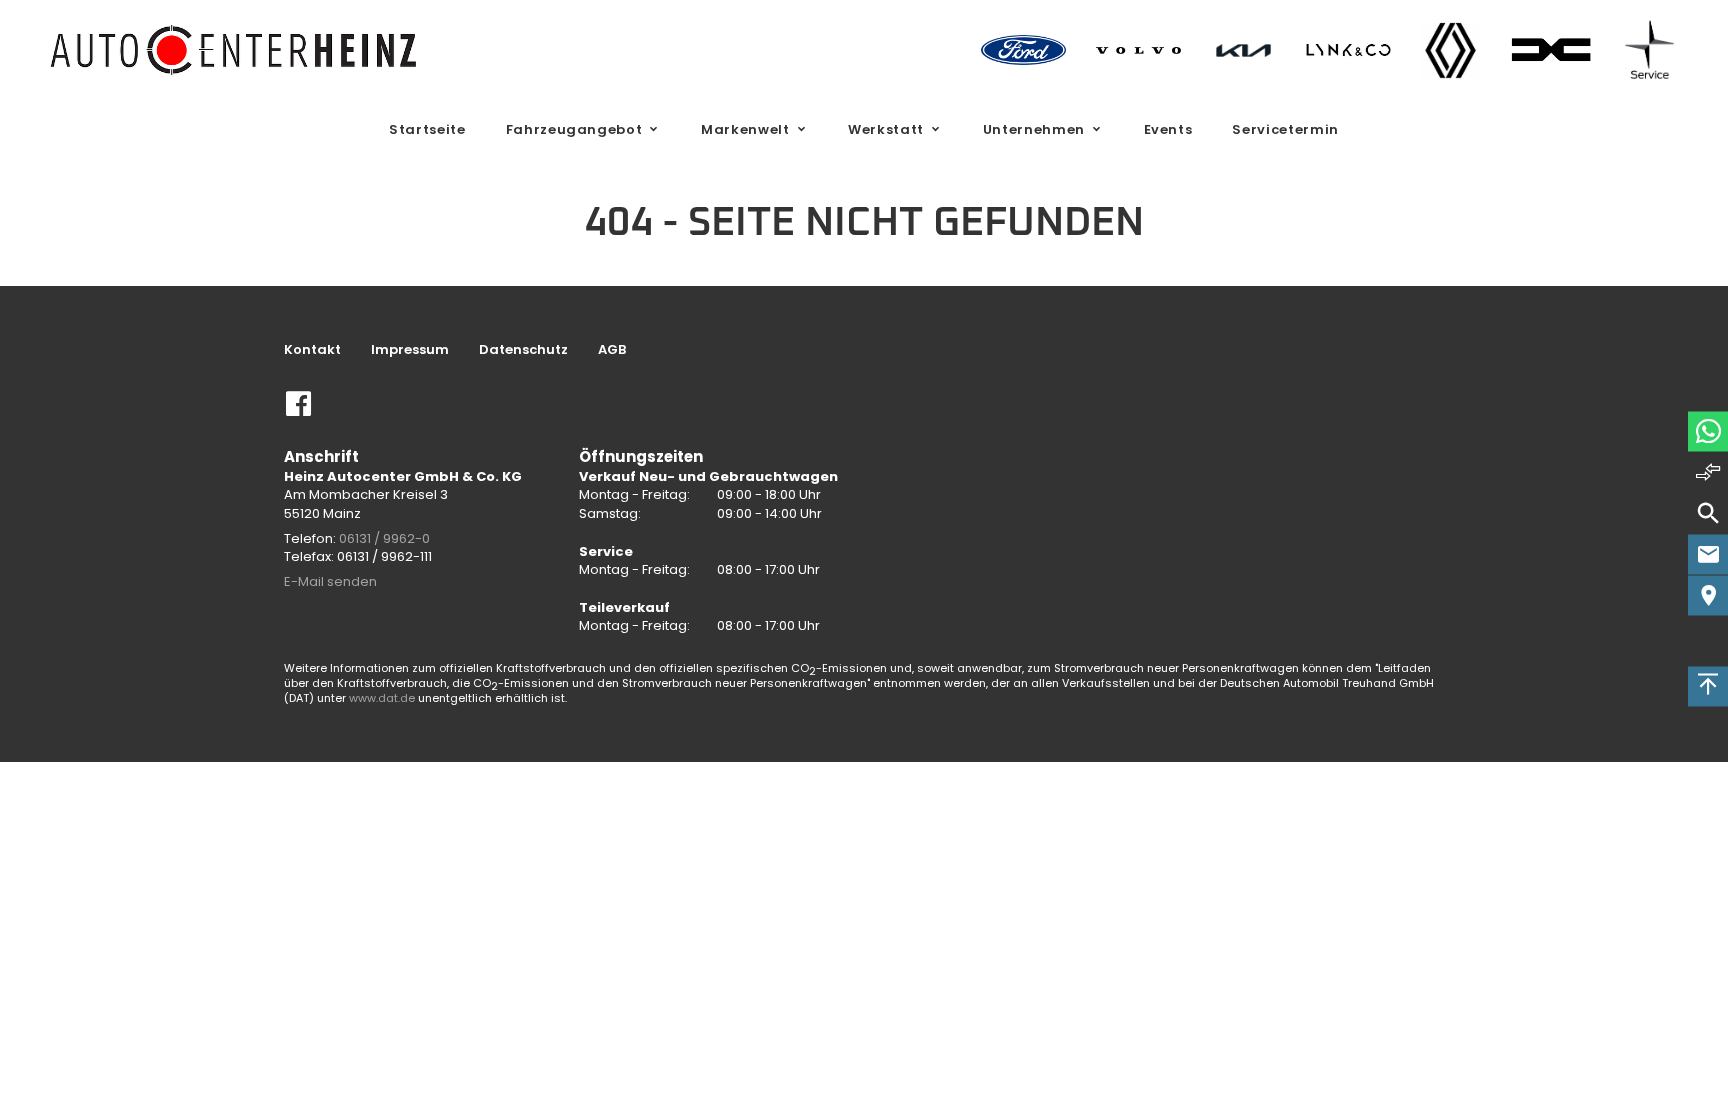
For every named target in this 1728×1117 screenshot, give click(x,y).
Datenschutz (523, 350)
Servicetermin (1285, 129)
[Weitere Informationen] (235, 49)
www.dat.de (382, 698)
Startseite (427, 129)
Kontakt (312, 350)
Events (1168, 129)
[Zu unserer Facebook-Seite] (299, 411)
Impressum (410, 350)
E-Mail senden (330, 581)
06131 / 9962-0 (384, 538)
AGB (612, 350)
